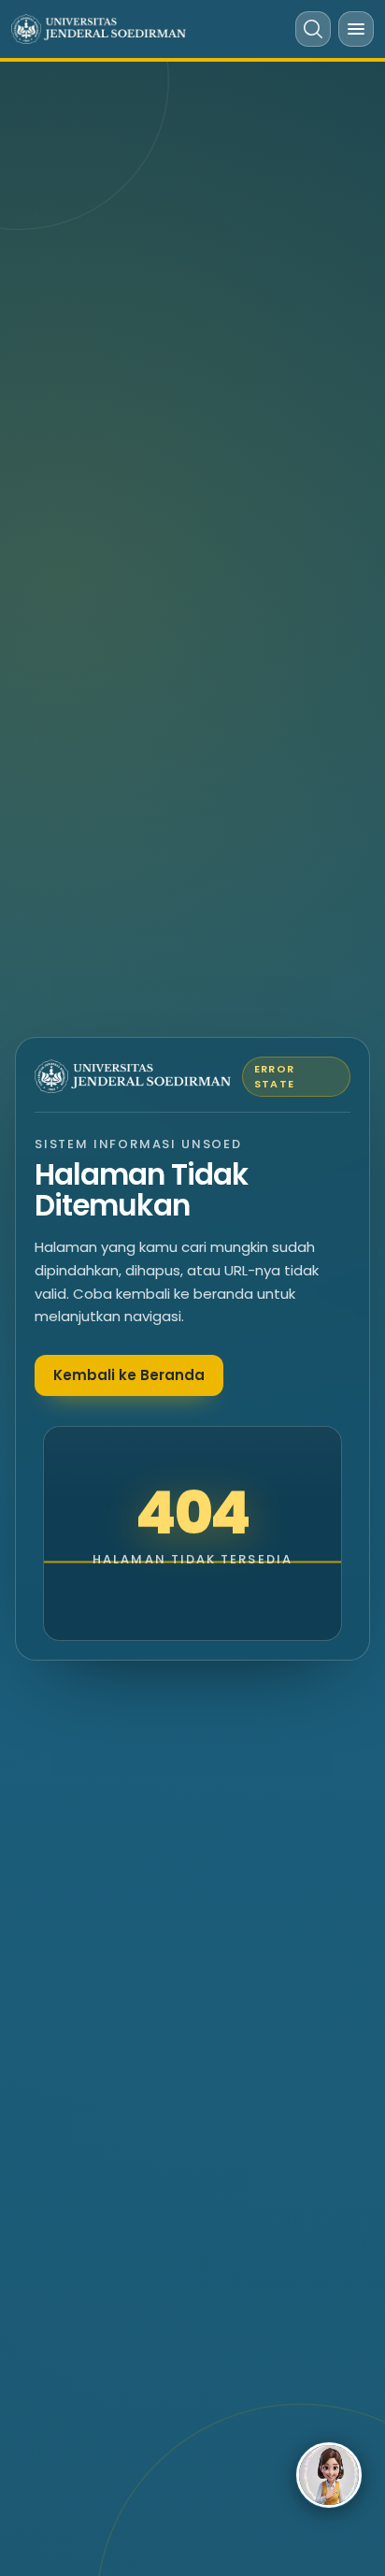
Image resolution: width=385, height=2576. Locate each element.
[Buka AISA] (329, 2475)
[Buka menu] (356, 29)
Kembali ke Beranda (129, 1375)
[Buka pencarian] (313, 29)
